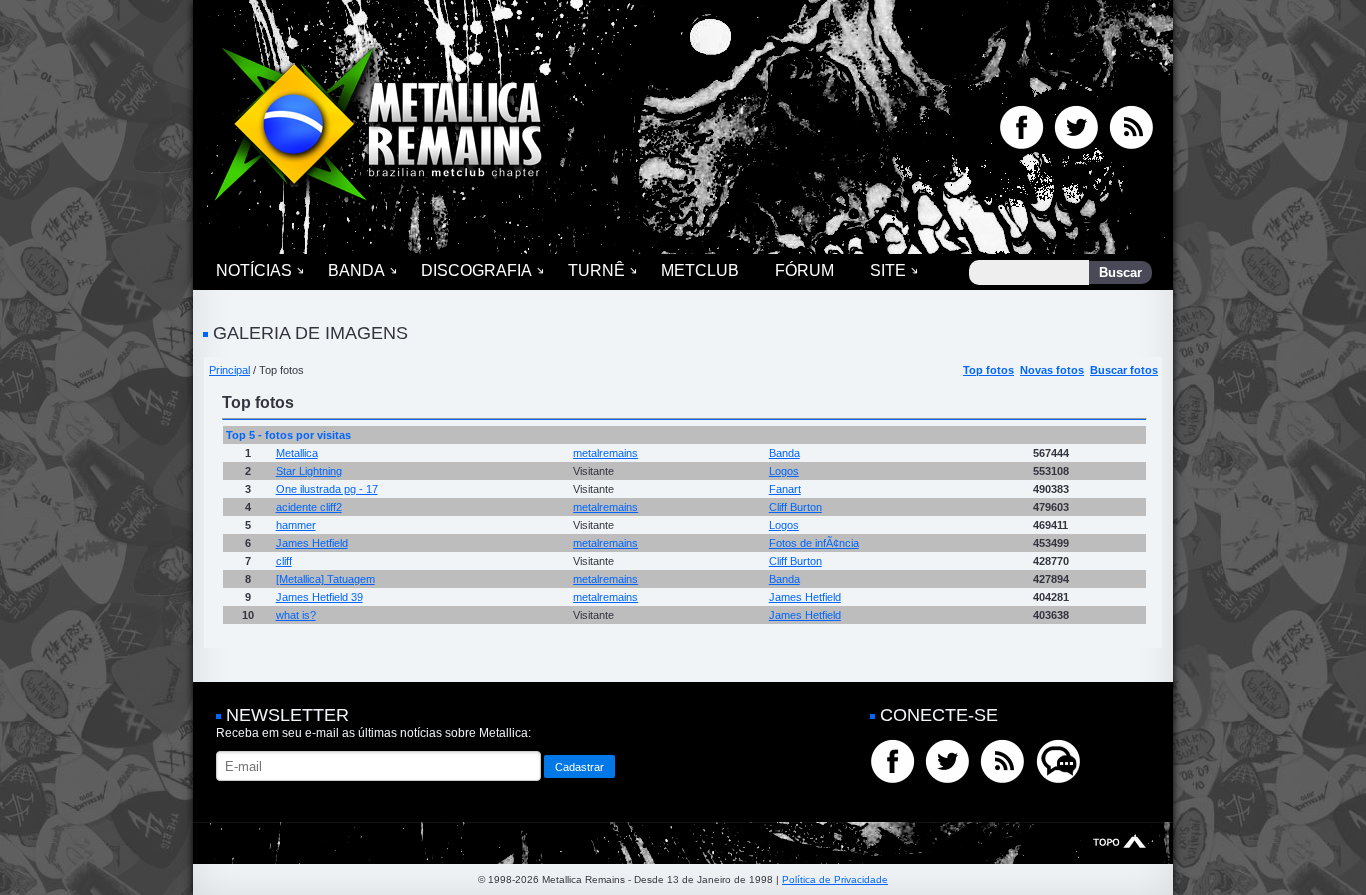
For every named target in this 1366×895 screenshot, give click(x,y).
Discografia (476, 270)
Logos (784, 471)
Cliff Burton (795, 507)
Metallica (297, 453)
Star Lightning (309, 471)
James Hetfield (312, 543)
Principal (229, 370)
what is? (296, 615)
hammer (296, 525)
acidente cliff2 (309, 507)
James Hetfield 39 (319, 597)
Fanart (785, 489)
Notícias (254, 270)
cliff (284, 561)
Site (888, 270)
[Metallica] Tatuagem (325, 579)
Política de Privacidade (835, 879)
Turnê (596, 270)
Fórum (804, 270)
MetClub (700, 270)
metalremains (605, 453)
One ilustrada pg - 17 (327, 489)
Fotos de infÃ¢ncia (814, 543)
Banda (356, 270)
